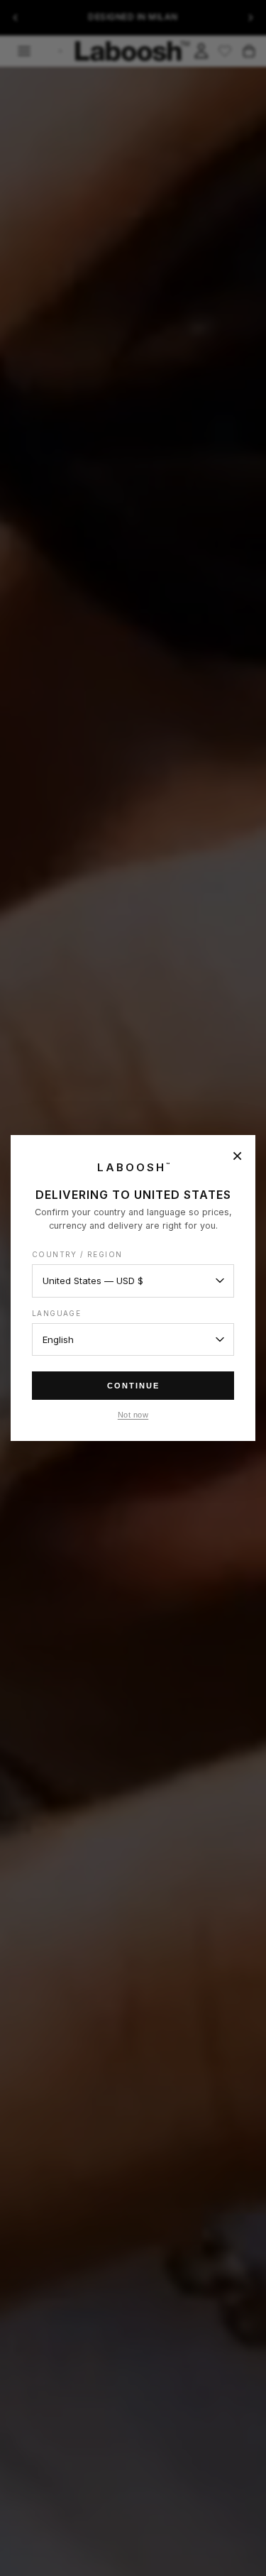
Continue (133, 1386)
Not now (133, 1415)
